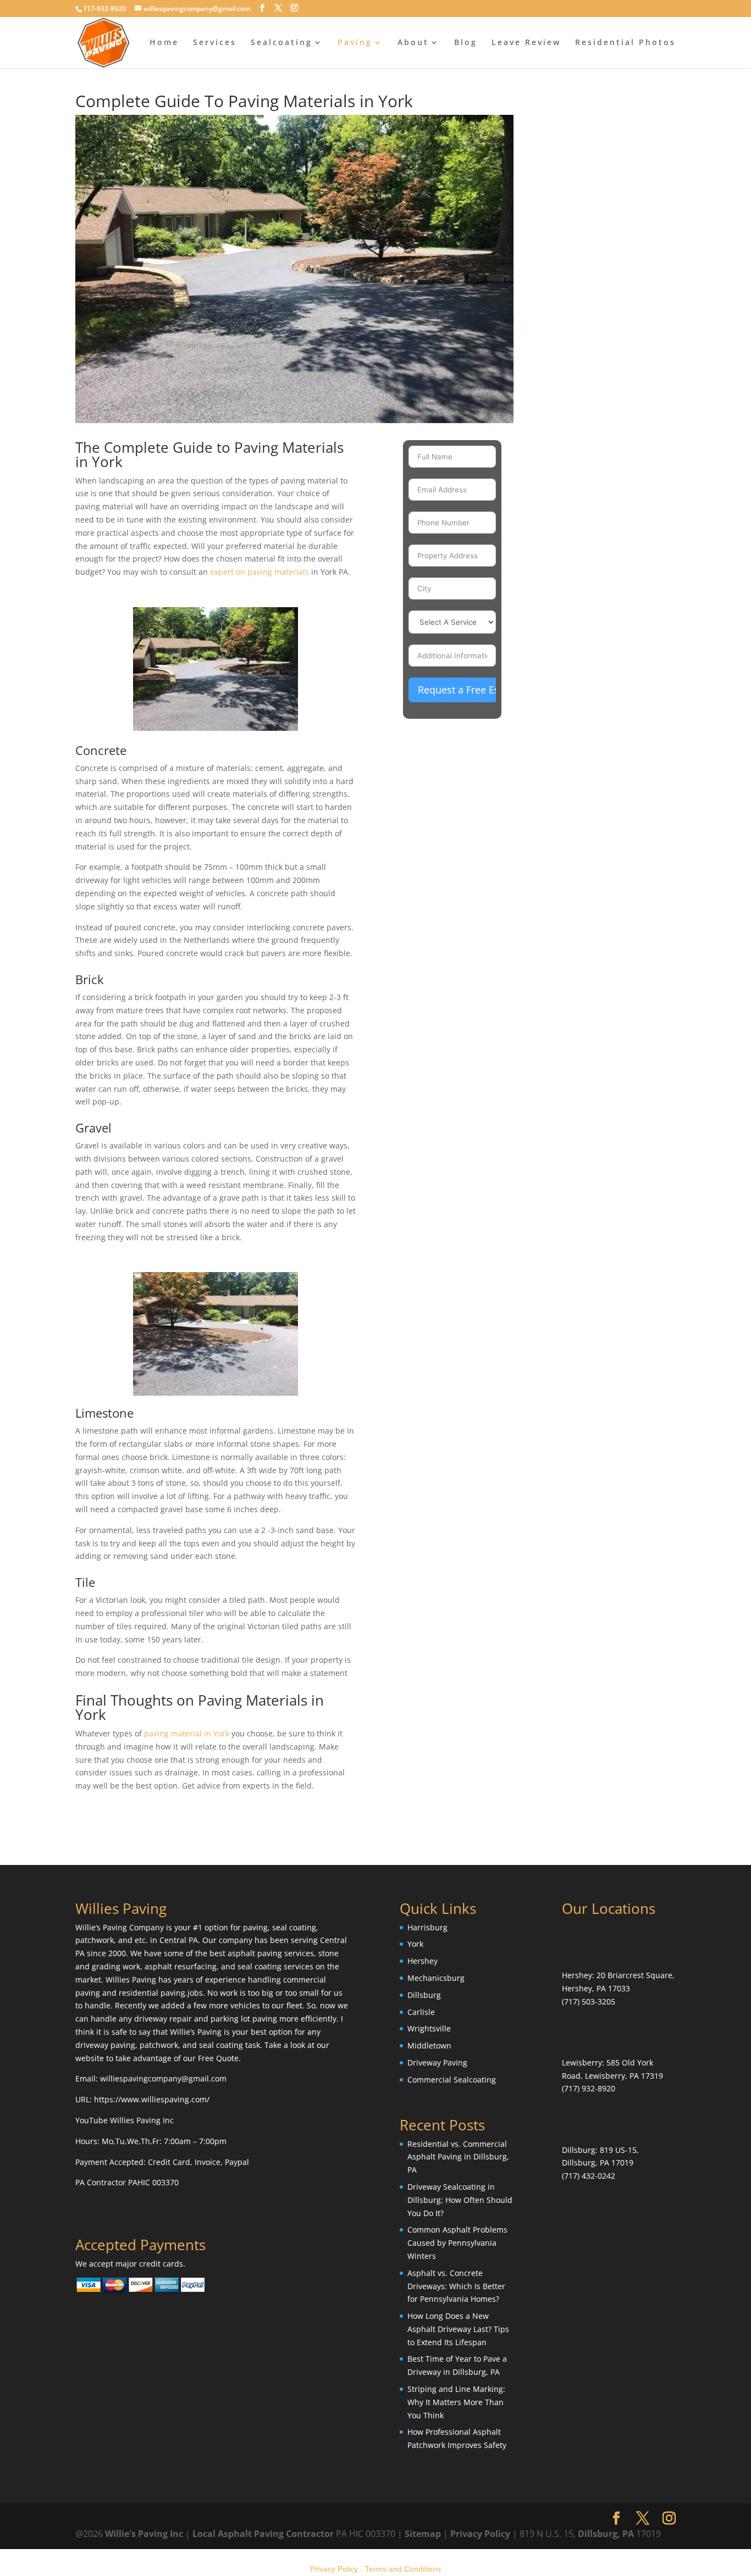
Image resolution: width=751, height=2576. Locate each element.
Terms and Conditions (403, 2569)
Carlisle (421, 2012)
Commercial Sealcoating (452, 2080)
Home (164, 43)
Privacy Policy (480, 2534)
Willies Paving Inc (142, 2120)
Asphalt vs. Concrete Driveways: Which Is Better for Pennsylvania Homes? (456, 2286)
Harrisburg (427, 1927)
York (415, 1944)
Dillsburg (424, 1995)
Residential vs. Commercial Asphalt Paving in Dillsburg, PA (458, 2156)
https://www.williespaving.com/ (152, 2099)
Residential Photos (625, 43)
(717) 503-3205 (589, 2002)
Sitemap (423, 2534)
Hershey (423, 1961)
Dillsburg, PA (606, 2534)
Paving (355, 43)
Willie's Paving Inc (144, 2534)
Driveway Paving (437, 2063)
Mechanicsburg (436, 1978)
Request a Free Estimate (473, 690)
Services (215, 43)
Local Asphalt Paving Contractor (264, 2534)
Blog (466, 43)
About (413, 43)
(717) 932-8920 (589, 2088)
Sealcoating (281, 43)
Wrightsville (429, 2028)
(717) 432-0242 (589, 2176)
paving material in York (187, 1733)
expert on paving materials (259, 572)
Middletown (429, 2045)
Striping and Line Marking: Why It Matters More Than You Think (456, 2402)
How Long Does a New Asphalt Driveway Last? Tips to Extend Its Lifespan (458, 2329)
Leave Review (526, 43)
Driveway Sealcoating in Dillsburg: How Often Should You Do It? (460, 2200)
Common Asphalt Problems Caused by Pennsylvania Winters (457, 2243)
